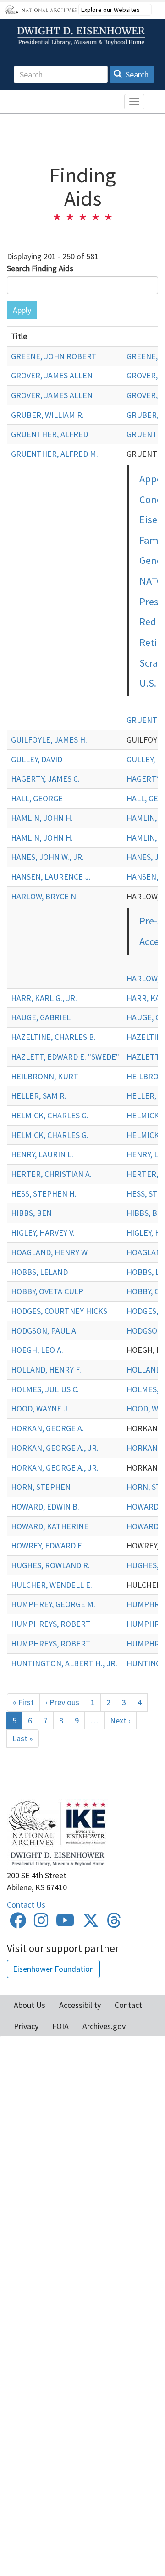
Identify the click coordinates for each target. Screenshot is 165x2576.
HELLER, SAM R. (39, 1096)
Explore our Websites (110, 10)
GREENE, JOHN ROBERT (54, 356)
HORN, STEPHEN (41, 1487)
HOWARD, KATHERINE (50, 1526)
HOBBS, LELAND (39, 1272)
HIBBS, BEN (31, 1213)
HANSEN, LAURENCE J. (51, 877)
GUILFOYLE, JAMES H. (49, 740)
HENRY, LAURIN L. (42, 1154)
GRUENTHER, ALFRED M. (55, 454)
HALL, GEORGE (37, 798)
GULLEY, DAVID (37, 759)
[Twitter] (91, 1923)
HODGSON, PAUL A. (44, 1331)
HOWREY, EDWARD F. (47, 1545)
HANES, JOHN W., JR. (47, 857)
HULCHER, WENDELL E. (52, 1585)
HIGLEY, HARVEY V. (43, 1233)
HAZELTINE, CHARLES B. (53, 1037)
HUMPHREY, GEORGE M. (53, 1604)
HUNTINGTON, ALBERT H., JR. (64, 1663)
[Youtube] (65, 1923)
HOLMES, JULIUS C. (45, 1389)
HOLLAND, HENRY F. (46, 1370)
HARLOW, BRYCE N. (44, 896)
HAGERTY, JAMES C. (45, 779)
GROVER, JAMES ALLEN (52, 375)
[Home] (82, 36)
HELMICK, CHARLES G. (50, 1115)
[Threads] (114, 1923)
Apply (22, 310)
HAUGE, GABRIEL (41, 1017)
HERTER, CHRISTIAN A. (51, 1174)
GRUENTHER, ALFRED (49, 434)
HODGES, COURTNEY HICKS (59, 1311)
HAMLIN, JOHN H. (42, 818)
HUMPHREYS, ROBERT (51, 1624)
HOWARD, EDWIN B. (45, 1507)
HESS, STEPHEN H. (44, 1194)
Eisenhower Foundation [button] (53, 1969)
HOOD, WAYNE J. (40, 1408)
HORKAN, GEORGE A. (47, 1428)
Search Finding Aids (40, 268)
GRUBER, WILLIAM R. (47, 415)
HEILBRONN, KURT (45, 1076)
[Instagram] (41, 1923)
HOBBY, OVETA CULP (47, 1291)
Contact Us (26, 1905)
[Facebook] (18, 1923)
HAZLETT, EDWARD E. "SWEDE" (65, 1057)
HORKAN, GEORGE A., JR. (55, 1448)
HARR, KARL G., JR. (44, 998)
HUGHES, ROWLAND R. (50, 1565)
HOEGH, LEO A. (37, 1350)
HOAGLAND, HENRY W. (50, 1252)
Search (136, 74)
